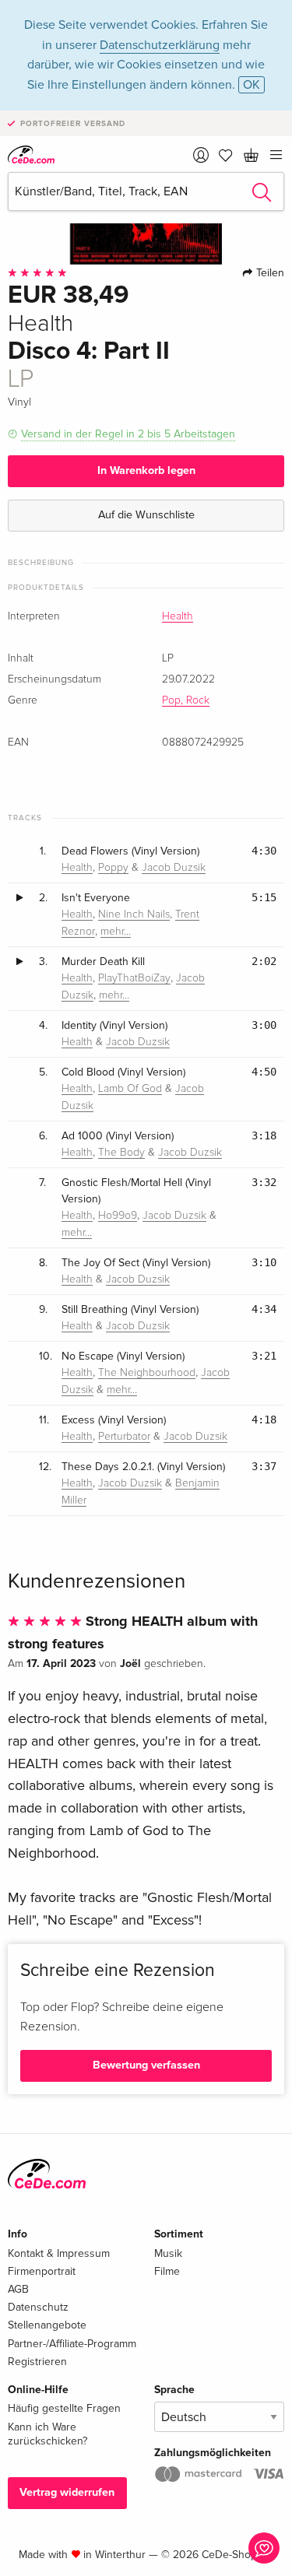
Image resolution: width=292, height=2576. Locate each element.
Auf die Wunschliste (146, 515)
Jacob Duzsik (174, 868)
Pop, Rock (186, 700)
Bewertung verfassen (146, 2065)
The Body (121, 1153)
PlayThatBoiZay (134, 978)
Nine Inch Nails (134, 914)
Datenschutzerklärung (160, 45)
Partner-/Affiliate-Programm (72, 2344)
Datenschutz (38, 2307)
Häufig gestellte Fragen (64, 2408)
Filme (167, 2271)
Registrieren (37, 2362)
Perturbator (124, 1437)
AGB (18, 2289)
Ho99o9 (118, 1216)
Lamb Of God (130, 1089)
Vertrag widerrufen (67, 2492)
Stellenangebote (47, 2325)
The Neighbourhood (147, 1373)
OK (252, 85)
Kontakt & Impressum (59, 2253)
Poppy (113, 868)
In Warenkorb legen (146, 470)
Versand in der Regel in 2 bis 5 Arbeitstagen (128, 434)
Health (178, 616)
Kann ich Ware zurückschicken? (47, 2434)
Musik (168, 2253)
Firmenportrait (42, 2271)
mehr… (116, 932)
